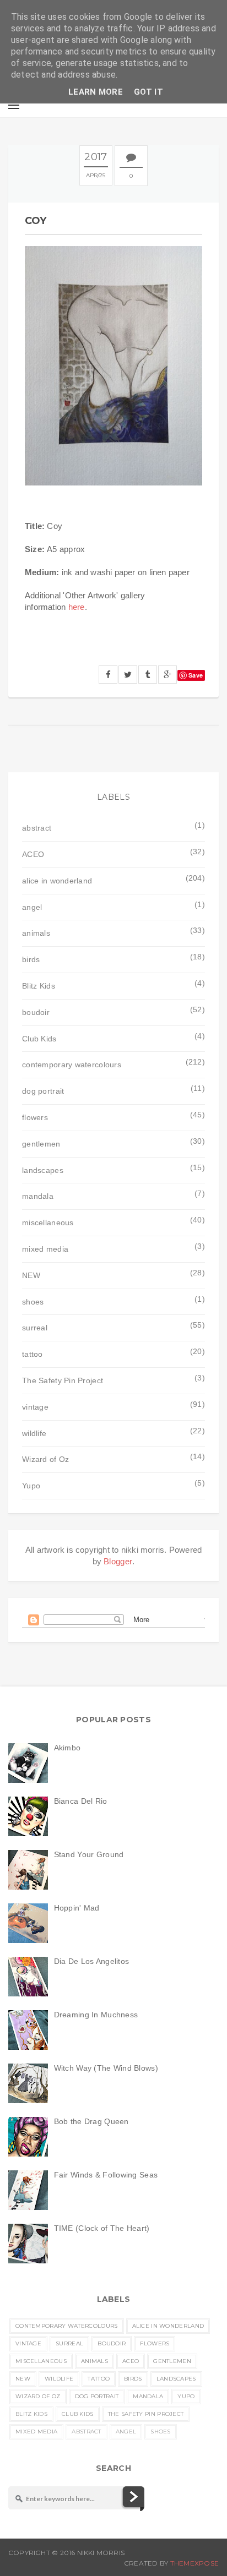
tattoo (33, 1354)
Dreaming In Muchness (96, 2015)
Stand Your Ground (89, 1854)
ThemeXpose (194, 2563)
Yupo (31, 1486)
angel (32, 907)
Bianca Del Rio (81, 1801)
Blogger (118, 1561)
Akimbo (67, 1748)
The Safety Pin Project (63, 1380)
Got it (148, 92)
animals (36, 933)
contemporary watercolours (72, 1065)
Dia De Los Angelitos (92, 1961)
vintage (35, 1407)
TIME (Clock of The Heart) (102, 2228)
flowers (35, 1117)
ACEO (33, 854)
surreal (35, 1328)
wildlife (34, 1433)
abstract (37, 828)
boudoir (36, 1012)
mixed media (45, 1249)
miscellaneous (48, 1222)
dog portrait (43, 1091)
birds (31, 959)
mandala (38, 1196)
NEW (31, 1275)
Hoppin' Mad (77, 1908)
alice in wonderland (57, 881)
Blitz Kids (39, 986)
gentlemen (41, 1144)
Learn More (96, 92)
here (77, 607)
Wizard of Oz (45, 1459)
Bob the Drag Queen (91, 2121)
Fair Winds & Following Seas (106, 2175)
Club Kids (39, 1039)
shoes (33, 1302)
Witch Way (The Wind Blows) (106, 2068)
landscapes (43, 1170)
